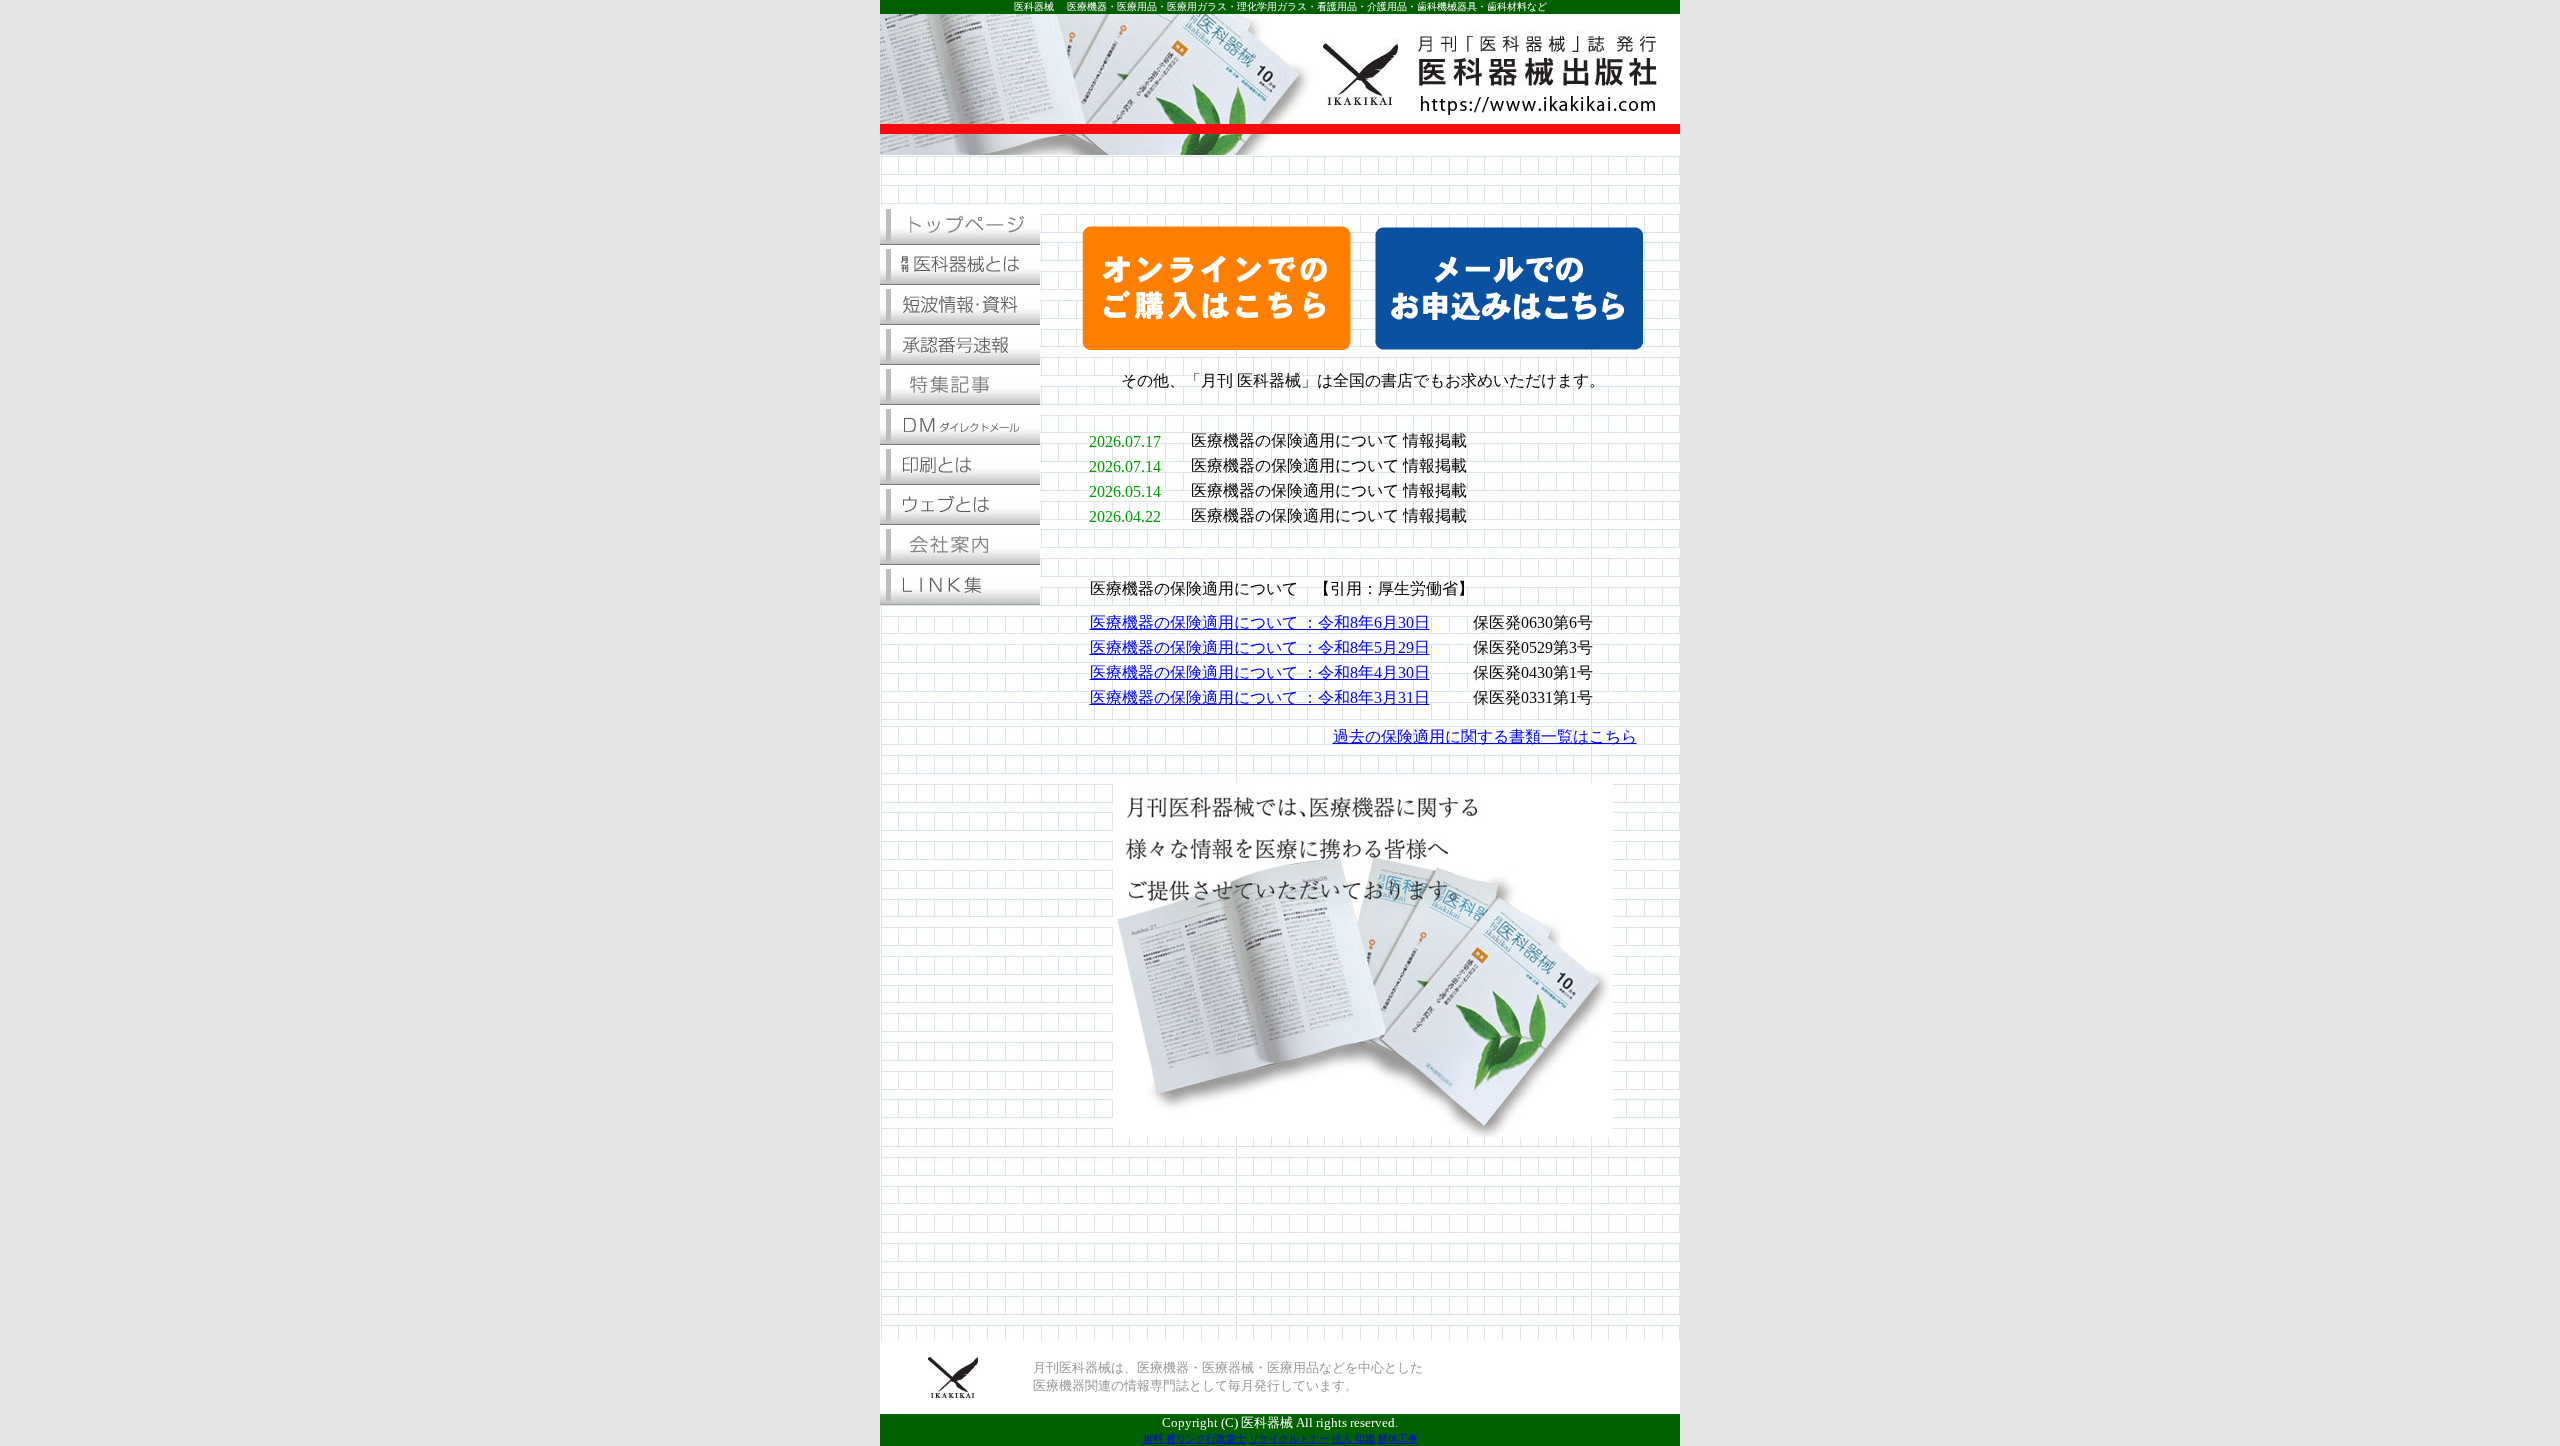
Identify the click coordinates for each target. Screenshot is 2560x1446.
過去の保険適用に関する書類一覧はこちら (1485, 736)
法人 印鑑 (1353, 1438)
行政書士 (1226, 1438)
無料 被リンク (1174, 1438)
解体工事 (1398, 1438)
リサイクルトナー (1289, 1438)
